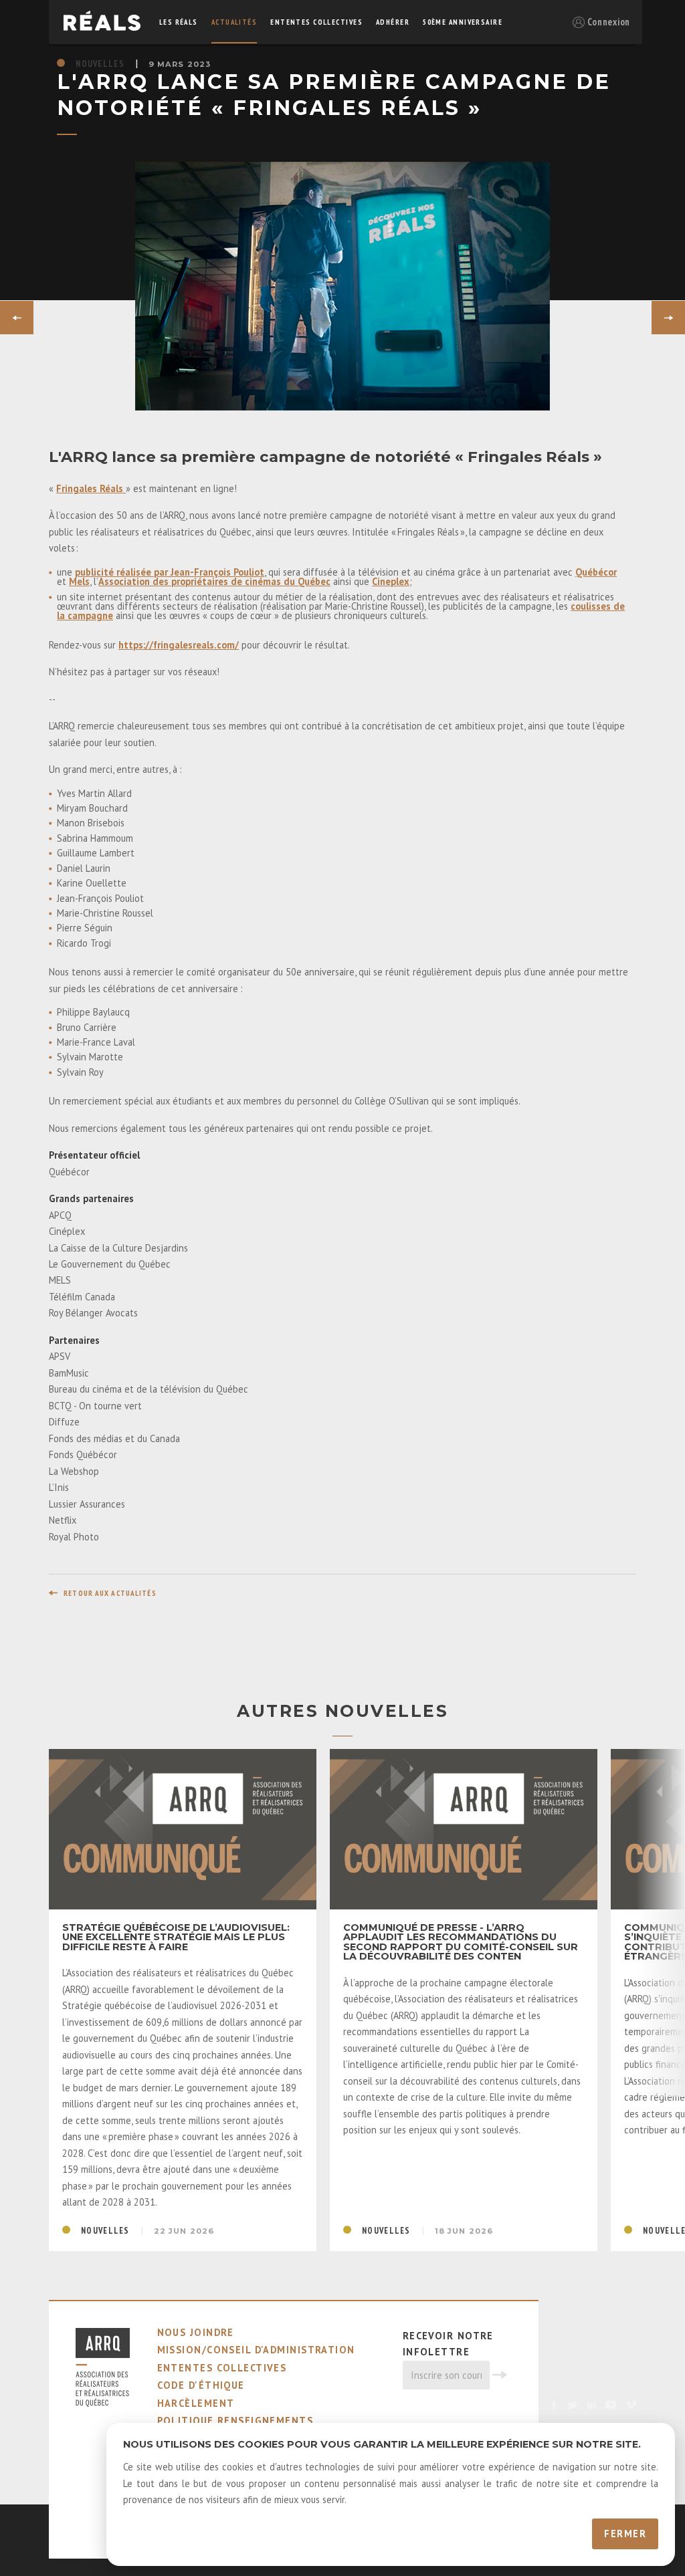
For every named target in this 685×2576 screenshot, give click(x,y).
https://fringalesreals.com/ (179, 645)
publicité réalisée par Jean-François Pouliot (170, 572)
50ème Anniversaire (463, 22)
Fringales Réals (91, 488)
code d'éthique (201, 2385)
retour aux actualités (110, 1593)
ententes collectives (316, 22)
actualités (234, 22)
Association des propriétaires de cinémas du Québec (214, 581)
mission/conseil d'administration (256, 2350)
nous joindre (196, 2332)
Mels (79, 581)
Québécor (596, 572)
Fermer (625, 2534)
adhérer (393, 22)
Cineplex (391, 581)
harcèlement (196, 2403)
